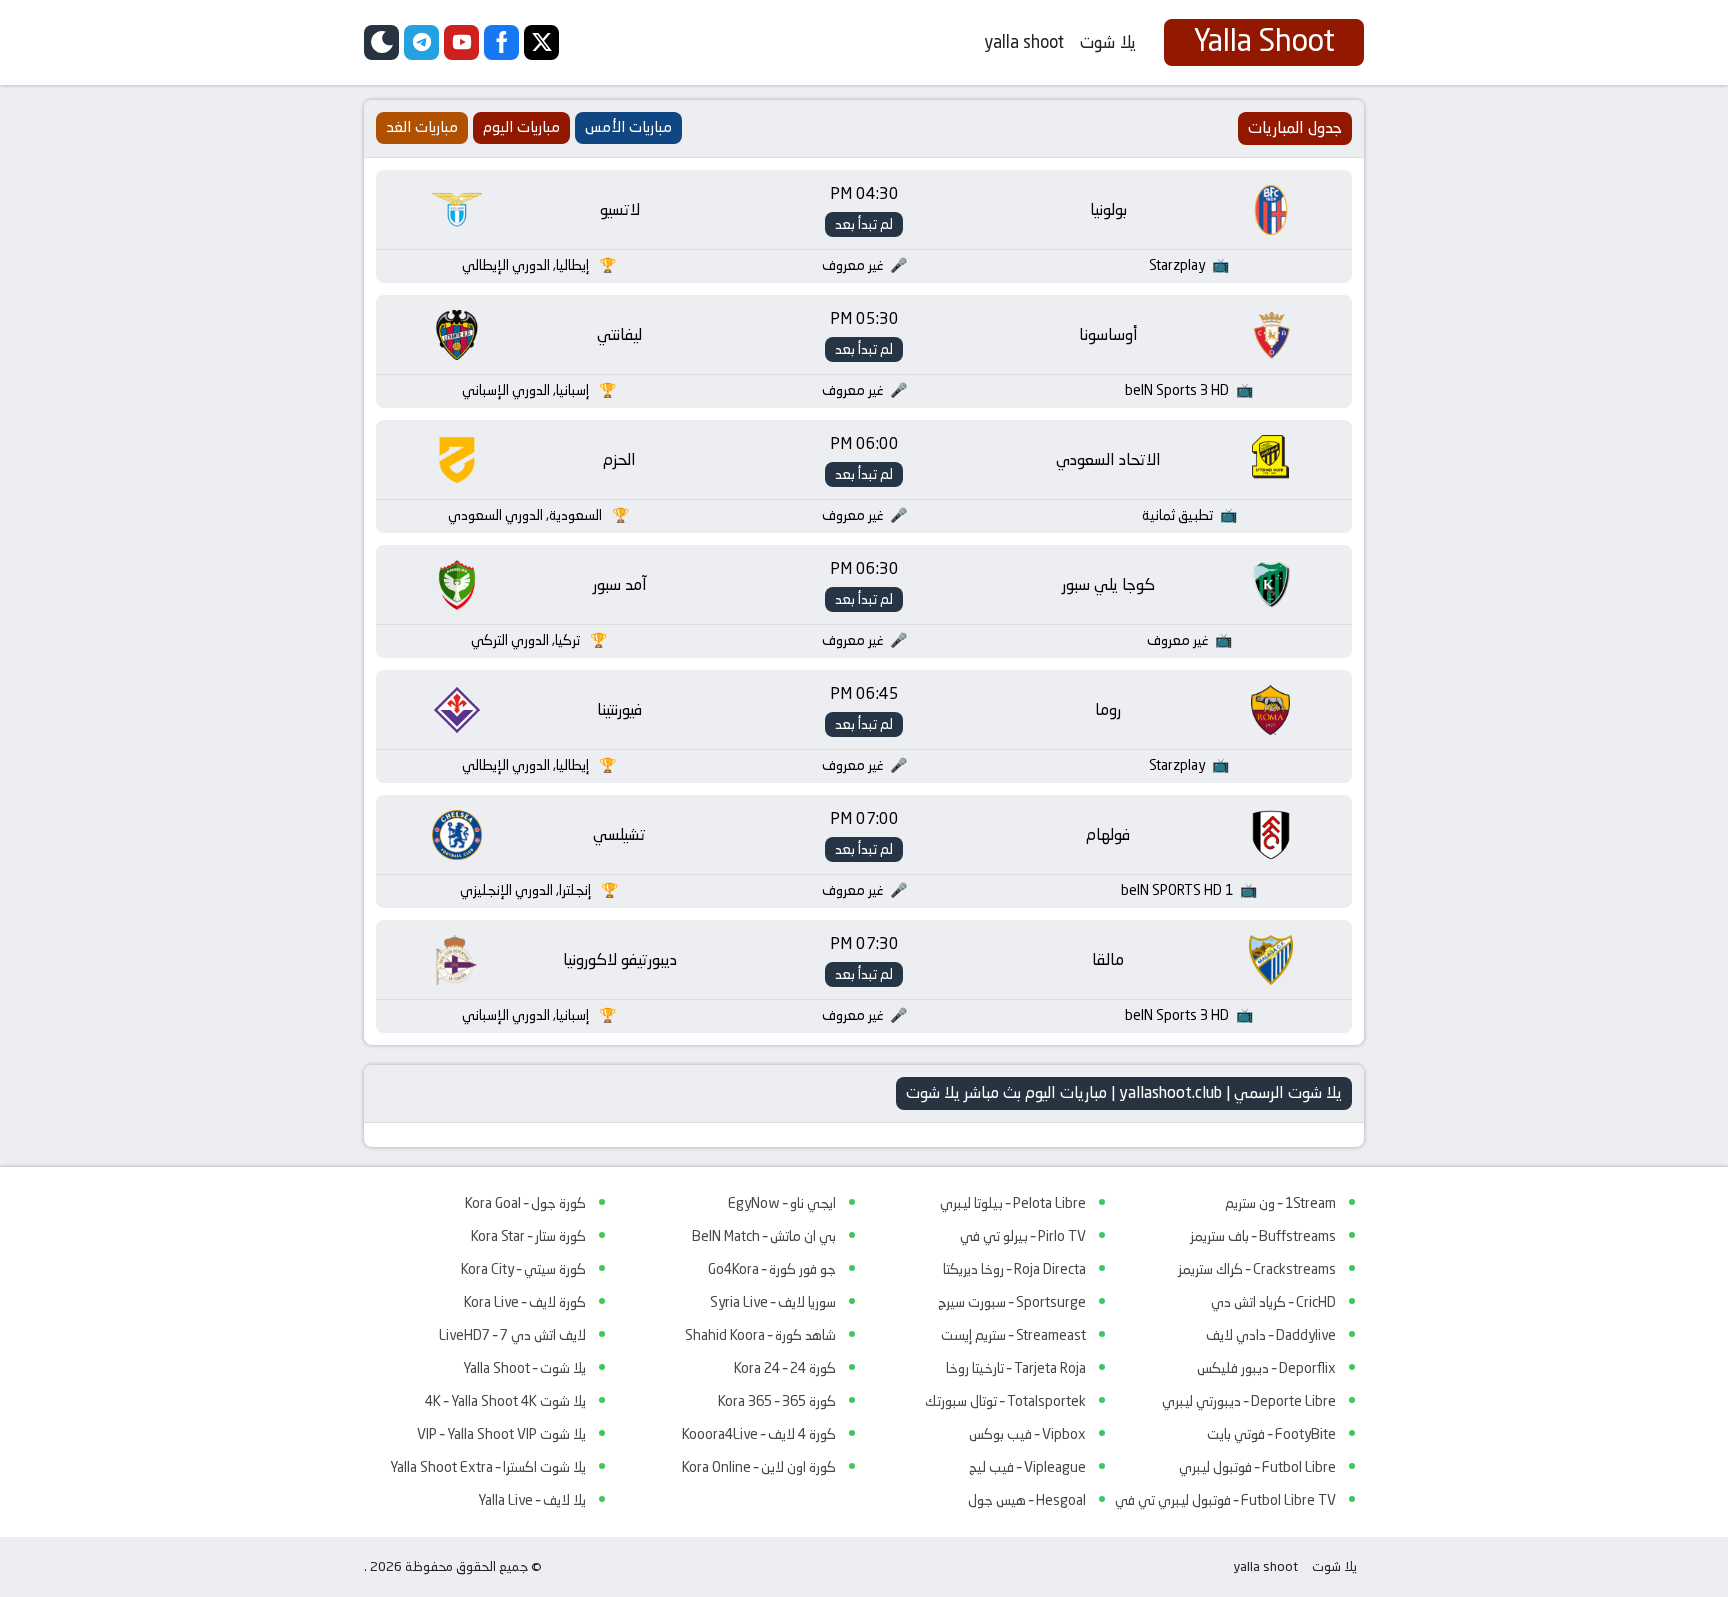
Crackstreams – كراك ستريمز (1257, 1269)
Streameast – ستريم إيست (1013, 1335)
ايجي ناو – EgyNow (782, 1203)
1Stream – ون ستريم (1280, 1203)
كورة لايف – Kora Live (525, 1302)
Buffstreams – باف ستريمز (1263, 1236)
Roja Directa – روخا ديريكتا (1014, 1269)
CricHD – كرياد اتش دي (1273, 1302)
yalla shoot (1024, 42)
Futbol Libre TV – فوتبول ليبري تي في (1225, 1500)
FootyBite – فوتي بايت (1271, 1434)
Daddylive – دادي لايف (1271, 1335)
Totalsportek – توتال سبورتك (1005, 1401)
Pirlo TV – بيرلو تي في (1023, 1236)
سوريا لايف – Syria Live (773, 1302)
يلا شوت (1108, 42)
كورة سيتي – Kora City (523, 1269)
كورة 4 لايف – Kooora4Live (759, 1434)
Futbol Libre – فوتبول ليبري (1257, 1467)
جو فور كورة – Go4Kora (772, 1269)
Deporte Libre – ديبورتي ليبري (1249, 1401)
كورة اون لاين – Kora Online (759, 1467)
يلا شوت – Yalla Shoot (524, 1368)
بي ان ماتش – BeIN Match (764, 1236)
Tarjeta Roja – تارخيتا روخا (1016, 1368)
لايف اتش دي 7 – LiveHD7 (512, 1335)
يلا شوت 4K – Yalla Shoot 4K (505, 1401)
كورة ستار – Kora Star (528, 1236)
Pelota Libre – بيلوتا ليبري (1013, 1203)
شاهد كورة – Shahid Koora (760, 1335)
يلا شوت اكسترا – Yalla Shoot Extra (488, 1467)
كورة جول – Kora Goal (525, 1203)
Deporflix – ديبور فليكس (1266, 1368)
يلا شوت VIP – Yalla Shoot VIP (501, 1434)
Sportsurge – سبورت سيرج (1012, 1302)
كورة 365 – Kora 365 (777, 1401)
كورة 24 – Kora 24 (785, 1368)
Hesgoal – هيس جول (1027, 1500)
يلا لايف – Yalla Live (532, 1500)
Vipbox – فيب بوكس (1027, 1434)
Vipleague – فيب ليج (1027, 1467)
